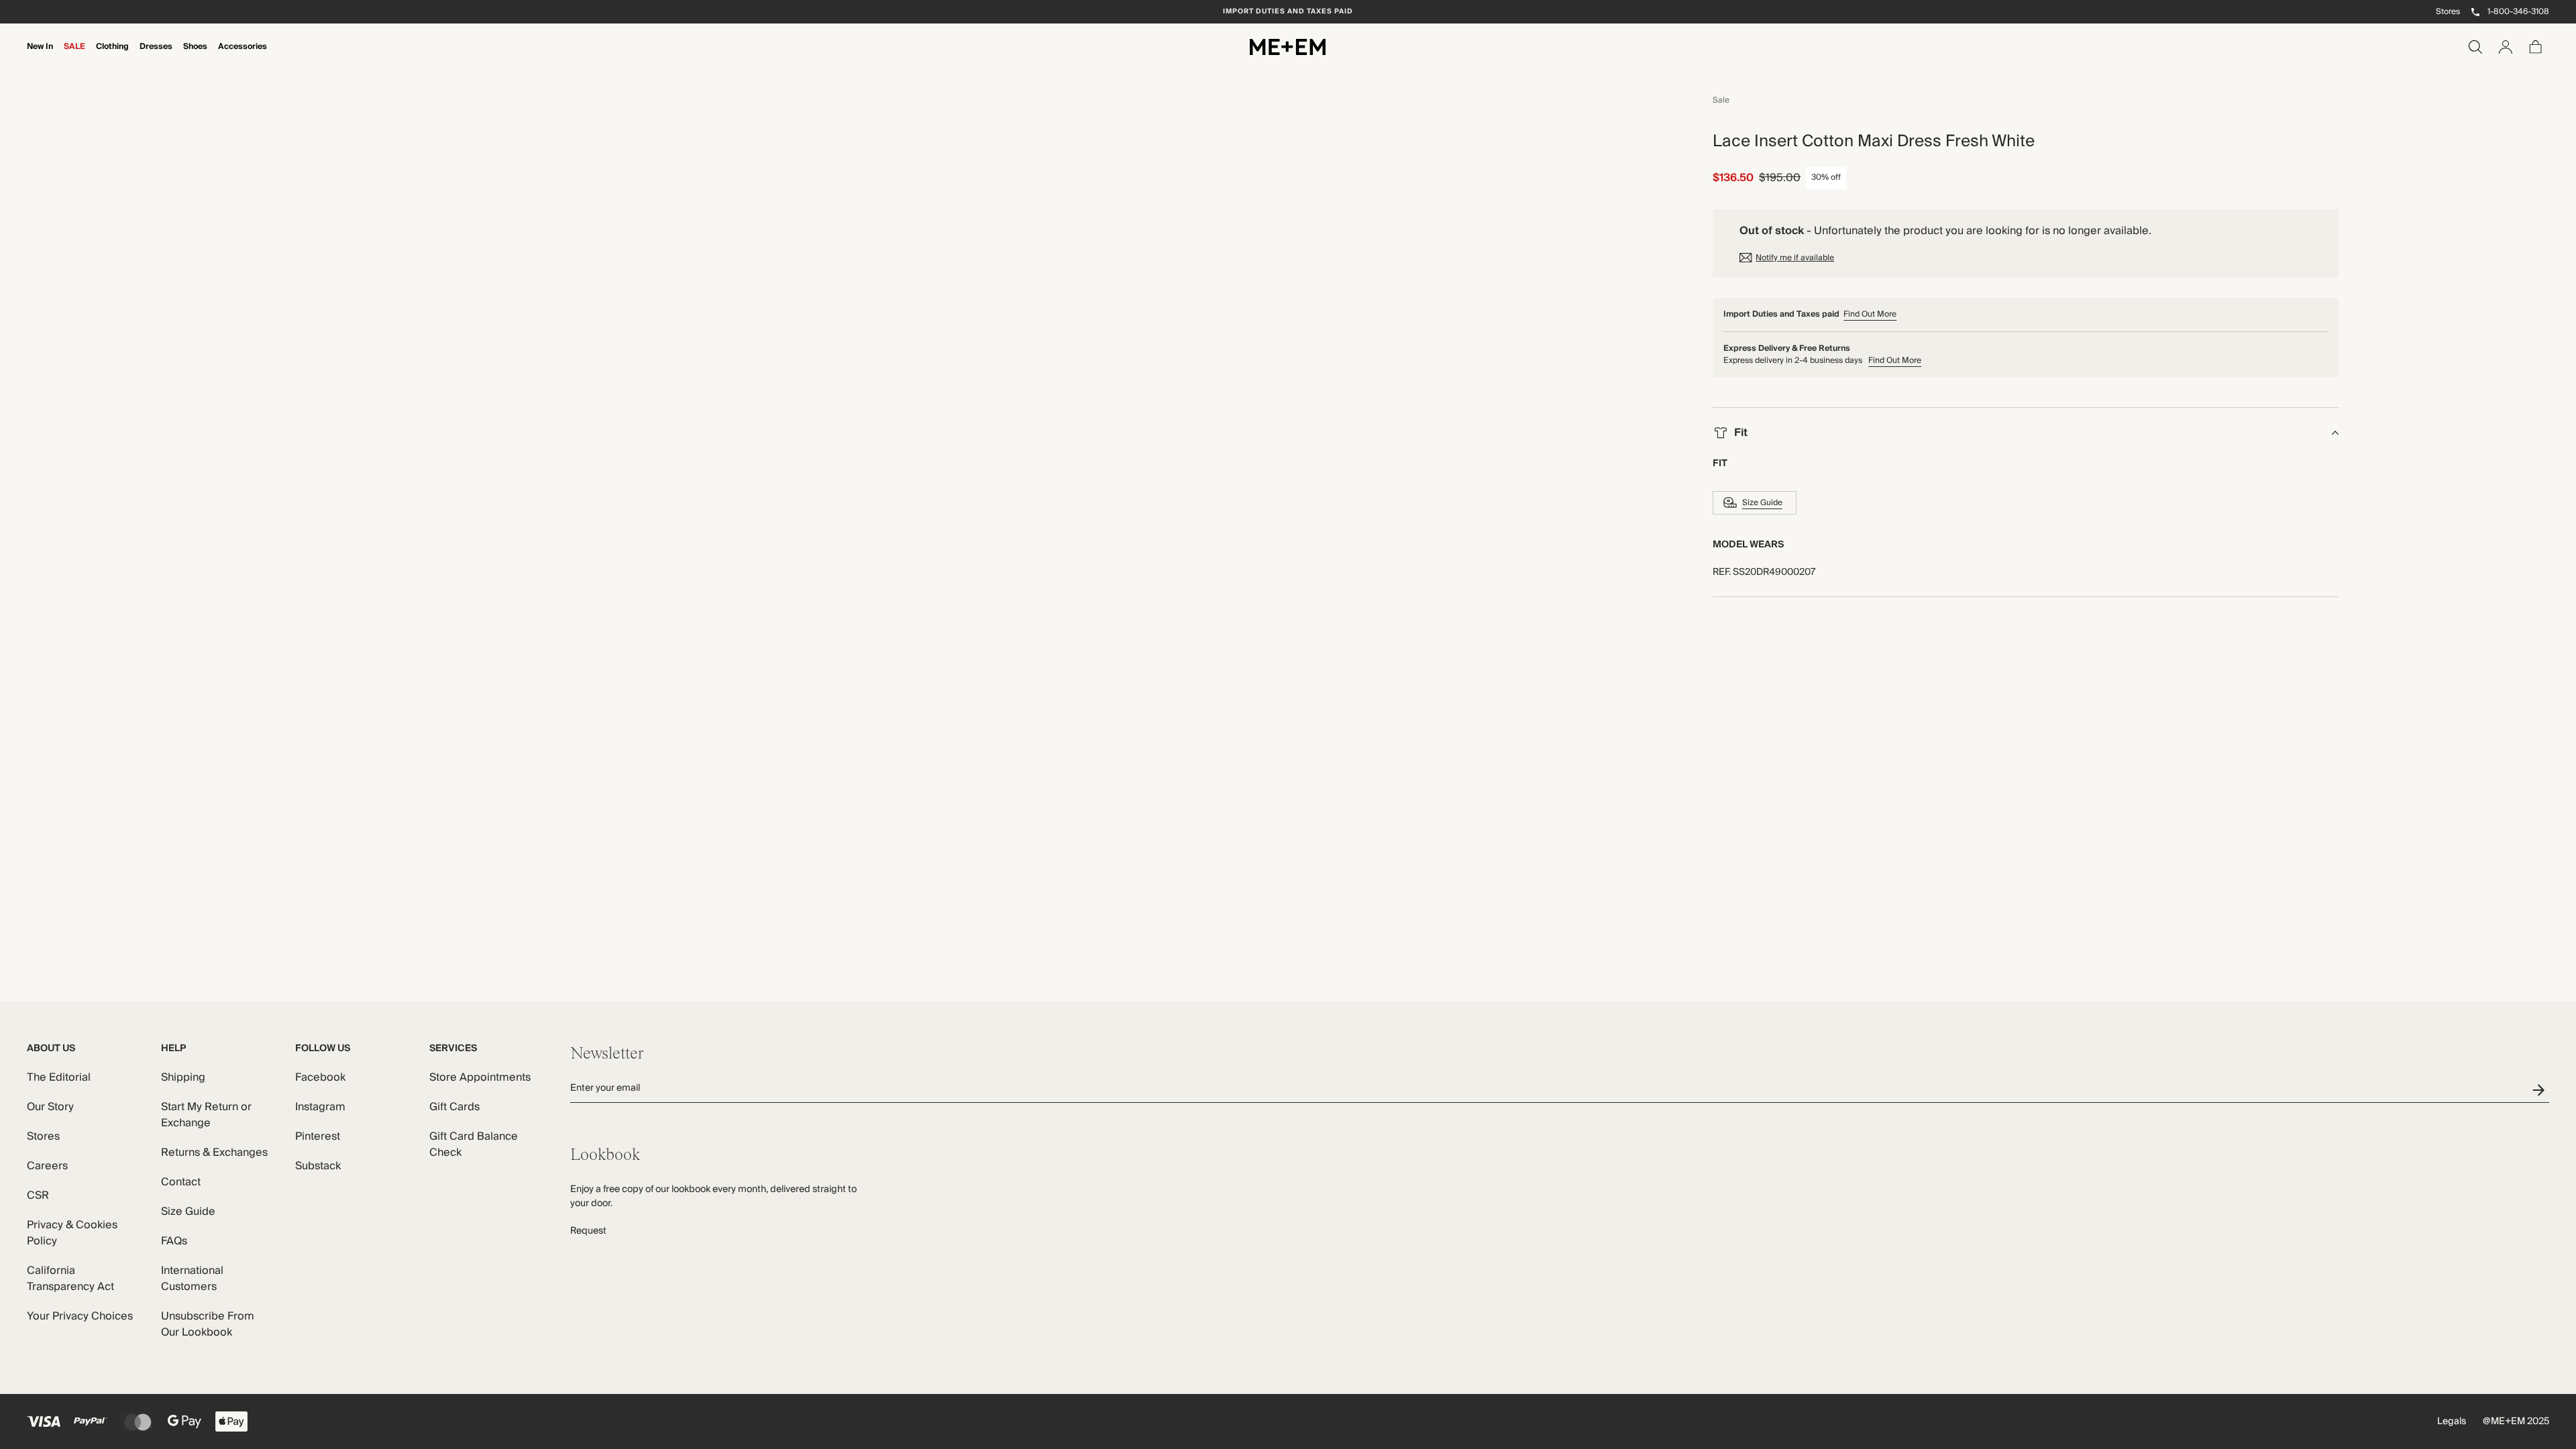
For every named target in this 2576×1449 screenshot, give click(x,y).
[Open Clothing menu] (113, 56)
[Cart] (2536, 47)
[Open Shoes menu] (195, 56)
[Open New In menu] (40, 56)
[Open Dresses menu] (156, 56)
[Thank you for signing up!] (2541, 1090)
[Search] (2475, 47)
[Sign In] (2506, 47)
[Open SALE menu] (74, 56)
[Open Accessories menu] (243, 56)
